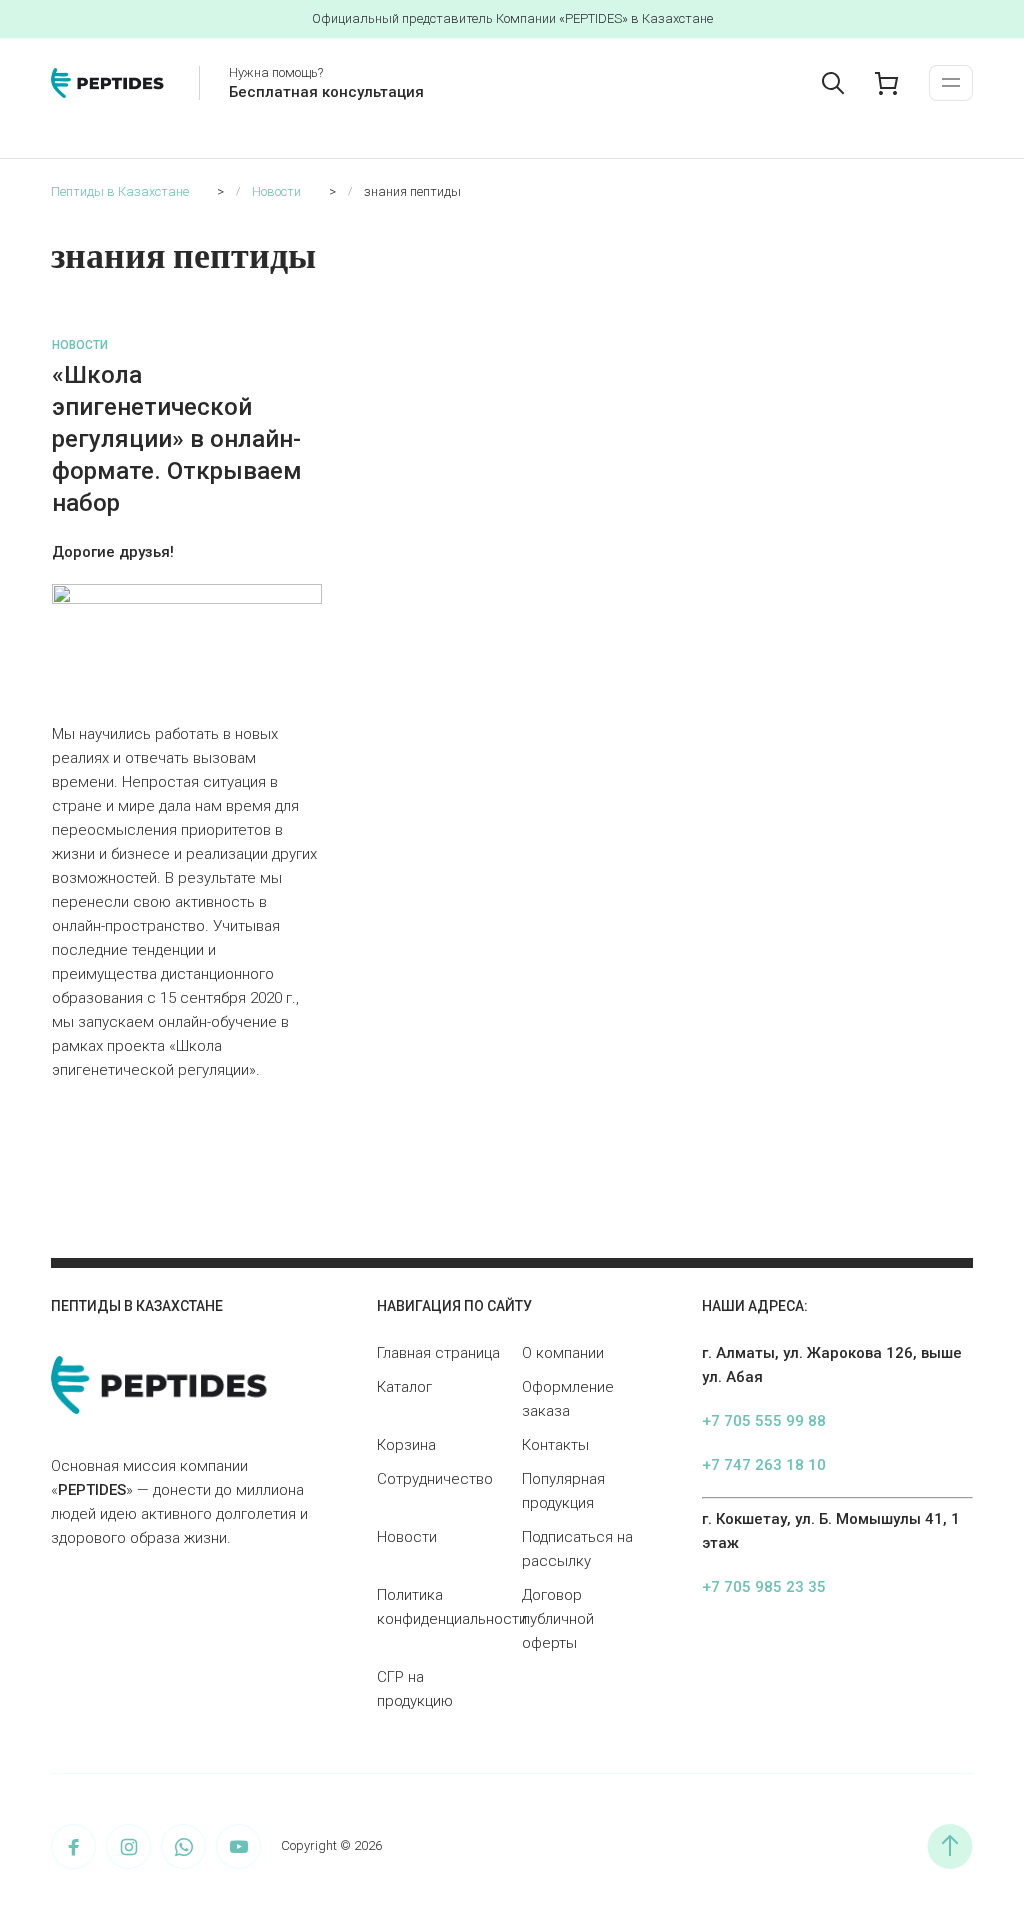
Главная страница (438, 1353)
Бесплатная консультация (326, 92)
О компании (563, 1353)
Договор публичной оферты (558, 1619)
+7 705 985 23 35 (764, 1587)
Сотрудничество (435, 1479)
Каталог (404, 1387)
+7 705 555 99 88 (764, 1421)
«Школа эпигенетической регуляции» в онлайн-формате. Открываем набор (177, 439)
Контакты (555, 1445)
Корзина (406, 1445)
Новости (80, 345)
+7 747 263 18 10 (764, 1465)
